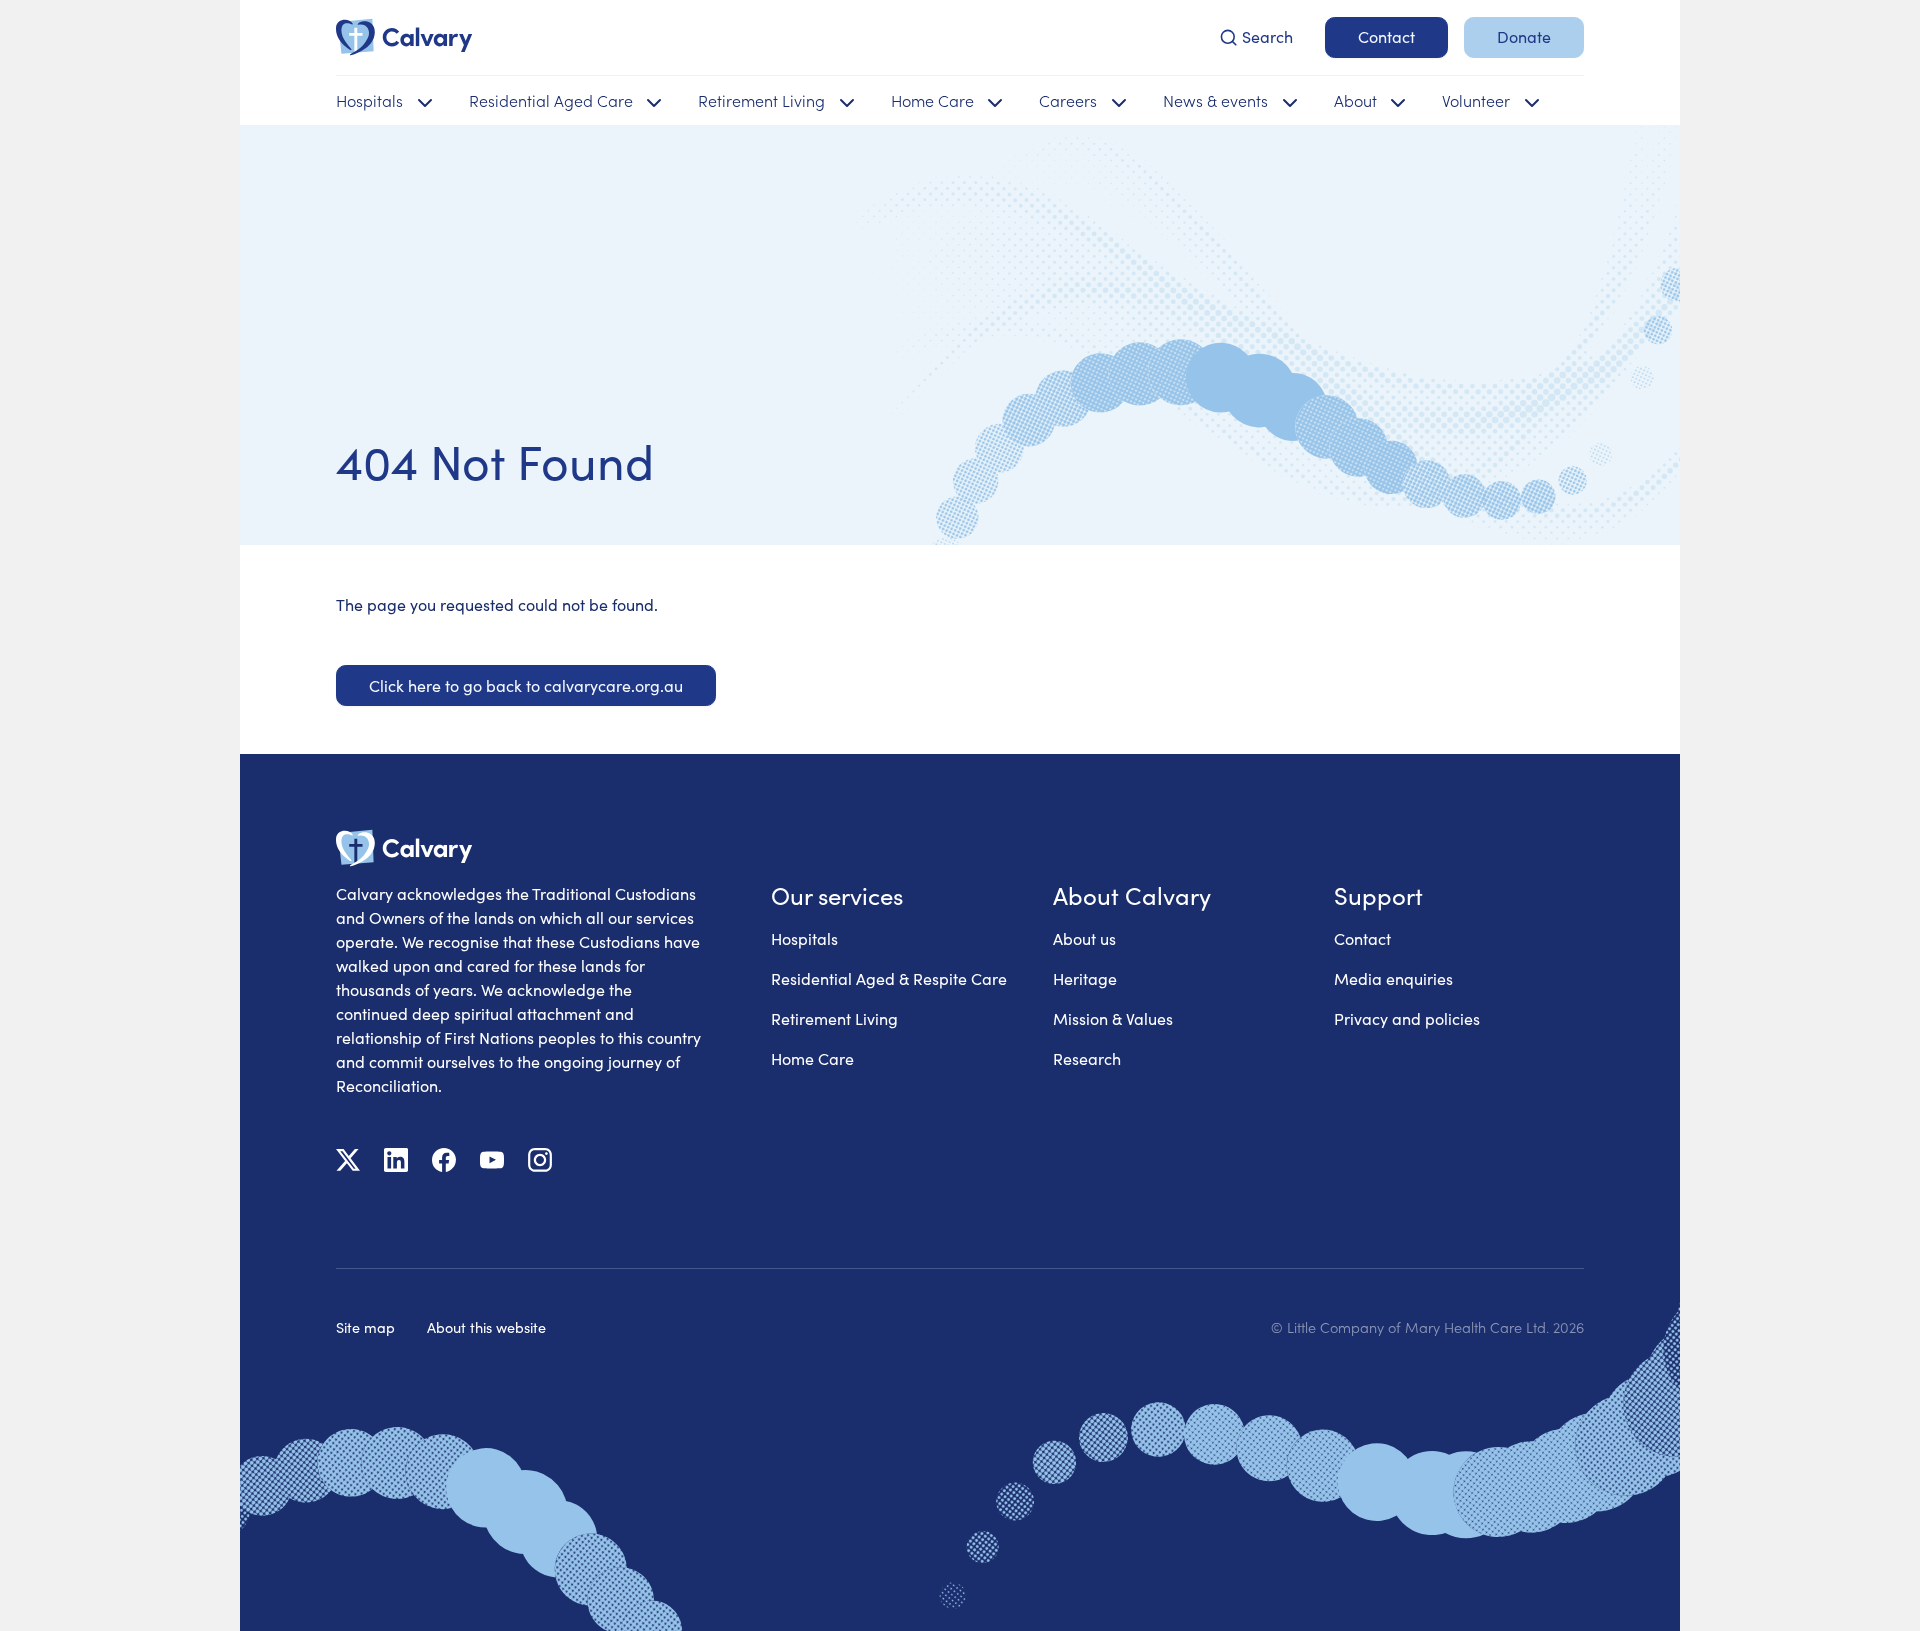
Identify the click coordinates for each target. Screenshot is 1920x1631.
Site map (365, 1327)
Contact (1362, 938)
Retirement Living (834, 1018)
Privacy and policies (1407, 1018)
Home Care (812, 1058)
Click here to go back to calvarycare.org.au (526, 685)
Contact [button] (1386, 36)
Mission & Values (1113, 1018)
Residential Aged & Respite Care (889, 978)
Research (1087, 1058)
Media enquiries (1393, 978)
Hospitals (804, 938)
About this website (486, 1327)
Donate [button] (1524, 36)
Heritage (1085, 978)
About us (1084, 938)
